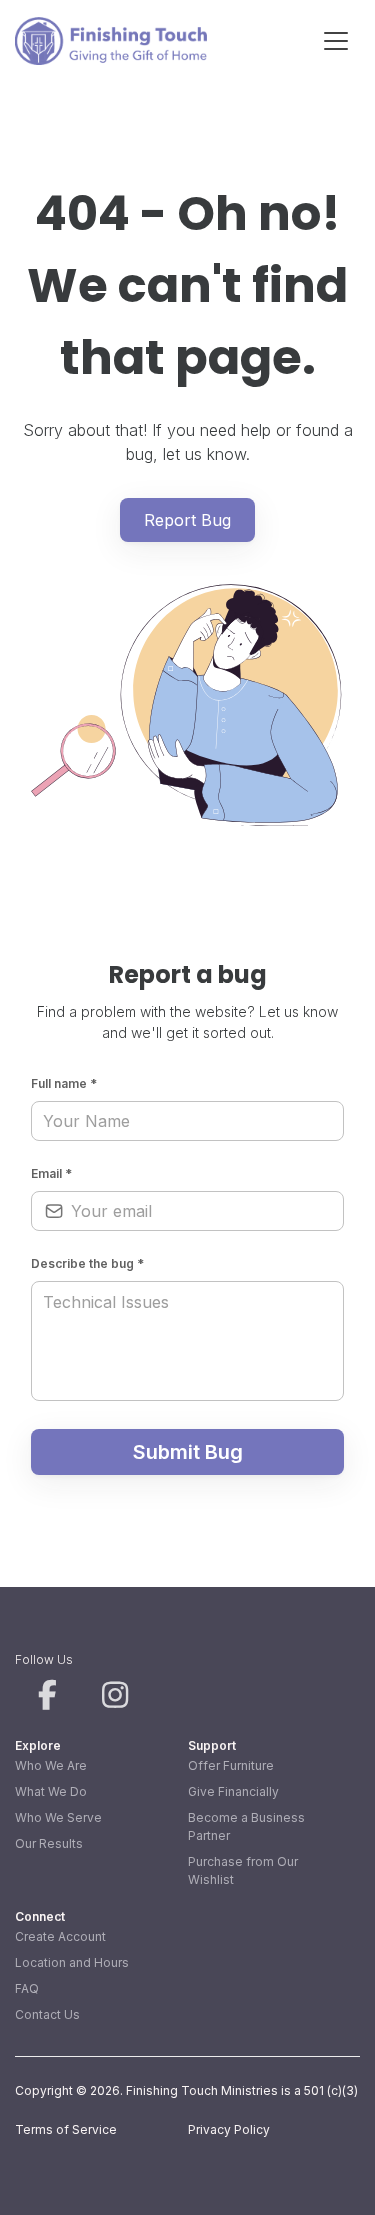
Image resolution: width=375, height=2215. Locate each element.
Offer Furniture (231, 1765)
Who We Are (51, 1765)
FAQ (27, 1988)
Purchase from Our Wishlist (243, 1870)
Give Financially (233, 1791)
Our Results (49, 1843)
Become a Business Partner (246, 1826)
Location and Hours (72, 1962)
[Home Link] (111, 41)
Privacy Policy (229, 2129)
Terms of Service (66, 2129)
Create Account (60, 1936)
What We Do (51, 1791)
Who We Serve (58, 1817)
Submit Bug (188, 1452)
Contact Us (47, 2014)
